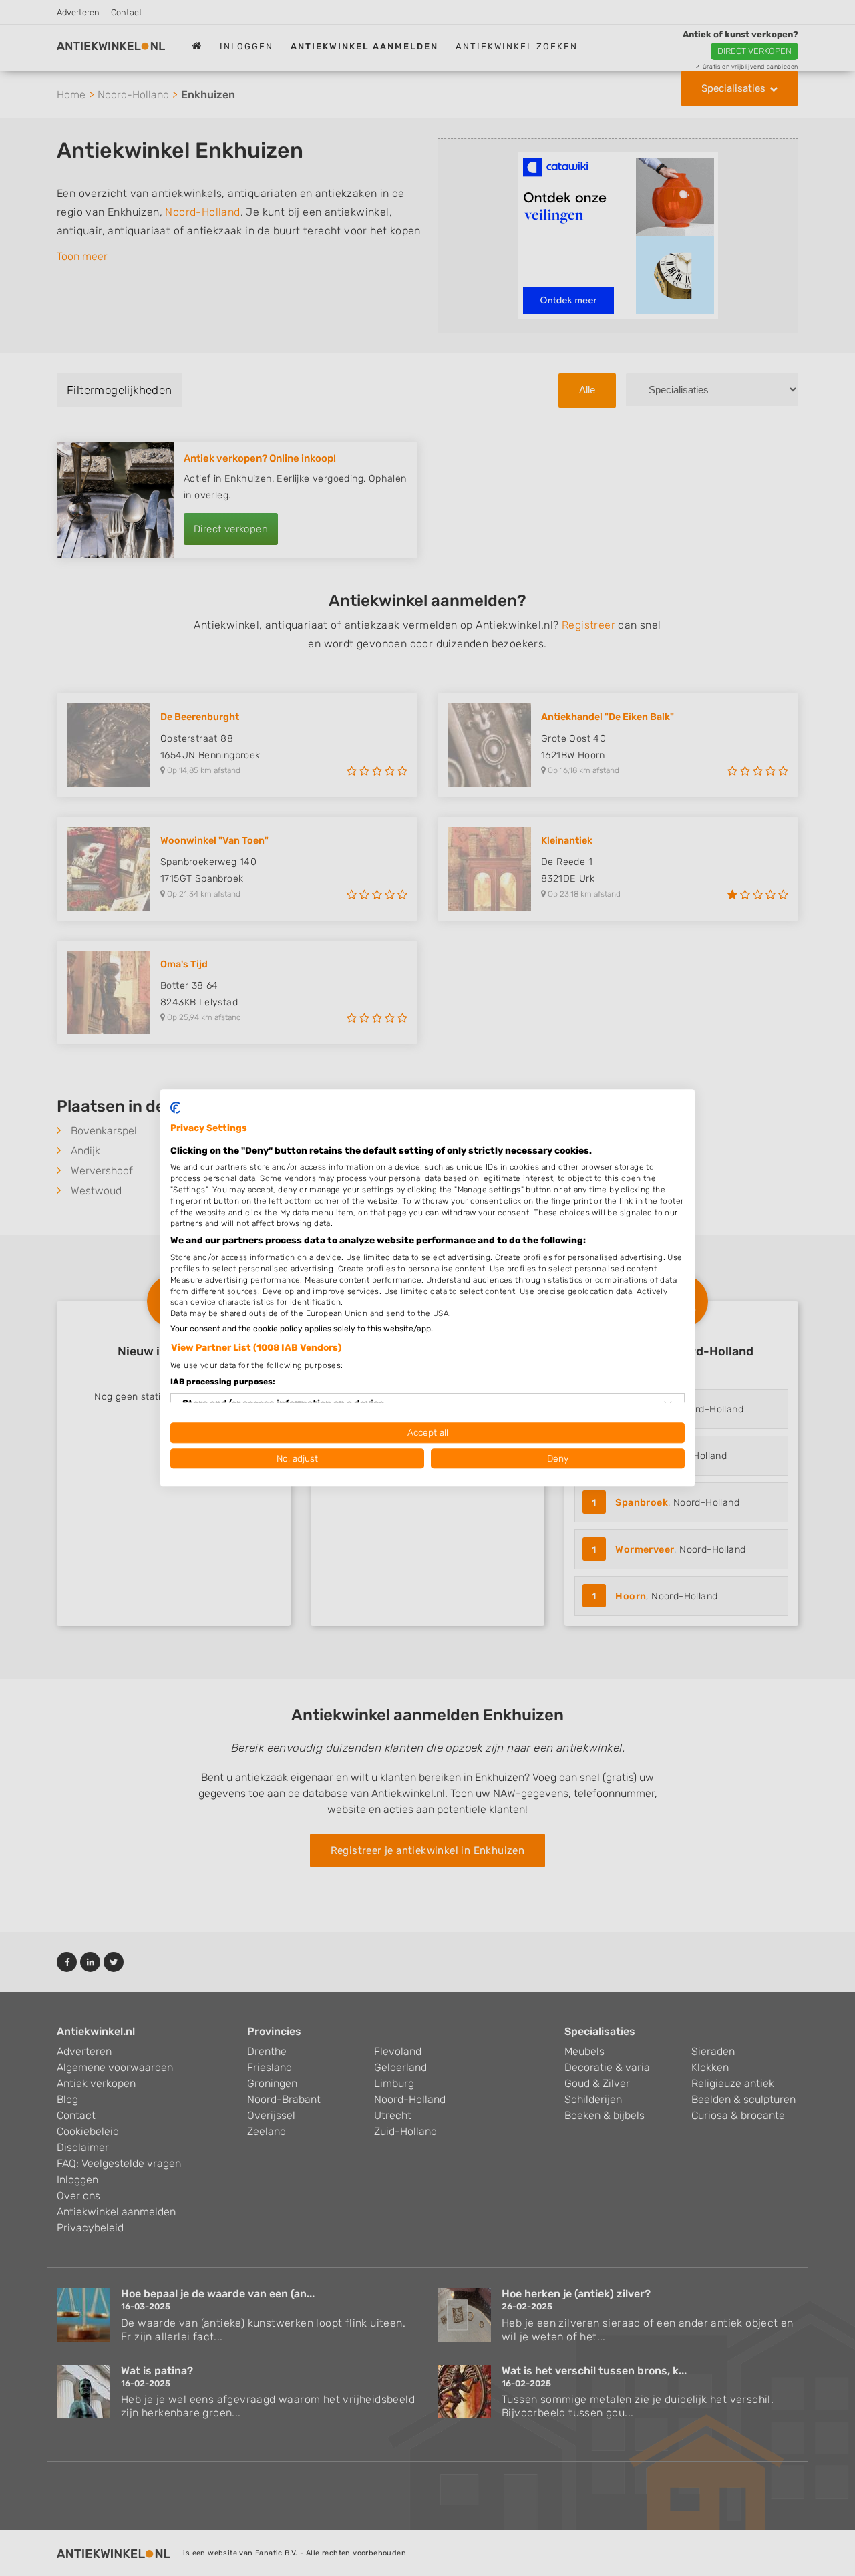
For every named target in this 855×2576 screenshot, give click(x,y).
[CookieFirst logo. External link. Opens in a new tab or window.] (175, 1108)
